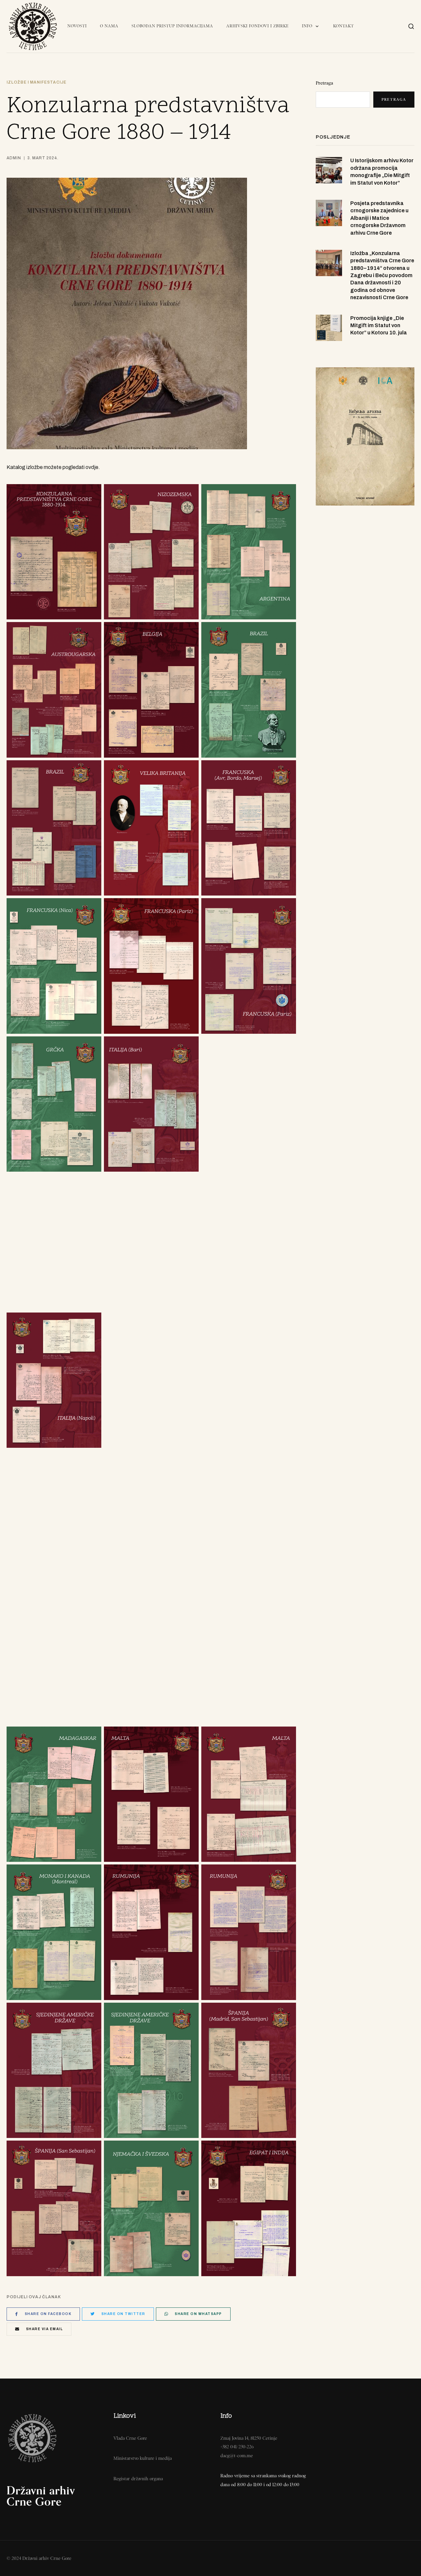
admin (14, 158)
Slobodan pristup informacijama (172, 26)
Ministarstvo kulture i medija (143, 2458)
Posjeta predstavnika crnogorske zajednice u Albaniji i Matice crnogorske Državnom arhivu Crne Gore (379, 218)
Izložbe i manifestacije (37, 82)
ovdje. (93, 467)
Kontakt (344, 26)
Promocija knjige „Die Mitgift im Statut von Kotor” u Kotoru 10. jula (379, 325)
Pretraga (324, 83)
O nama (109, 26)
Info (307, 26)
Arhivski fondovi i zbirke (258, 26)
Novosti (77, 26)
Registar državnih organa (138, 2479)
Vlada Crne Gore (130, 2438)
